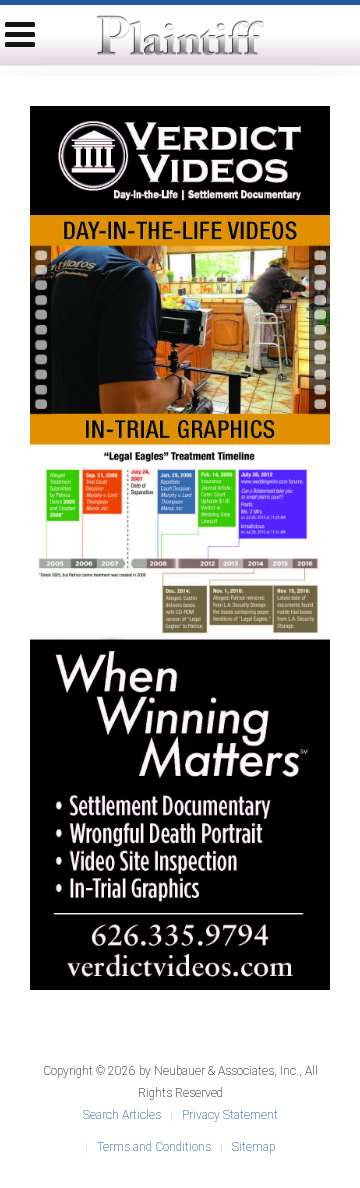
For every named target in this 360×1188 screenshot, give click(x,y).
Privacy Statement (230, 1115)
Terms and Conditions (154, 1147)
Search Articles (122, 1115)
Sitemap (253, 1147)
